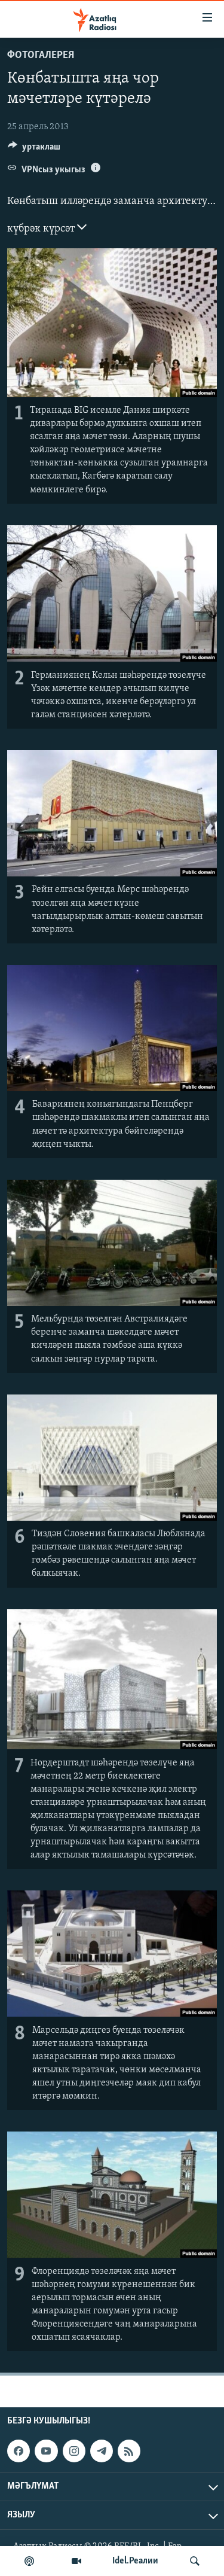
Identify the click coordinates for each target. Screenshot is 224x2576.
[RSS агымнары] (129, 2451)
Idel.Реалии (135, 2561)
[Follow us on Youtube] (46, 2451)
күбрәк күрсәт (42, 229)
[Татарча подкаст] (29, 2561)
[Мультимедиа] (76, 2561)
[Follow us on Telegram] (102, 2451)
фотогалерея (41, 56)
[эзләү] (195, 2561)
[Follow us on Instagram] (74, 2451)
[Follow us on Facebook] (19, 2451)
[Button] (34, 150)
